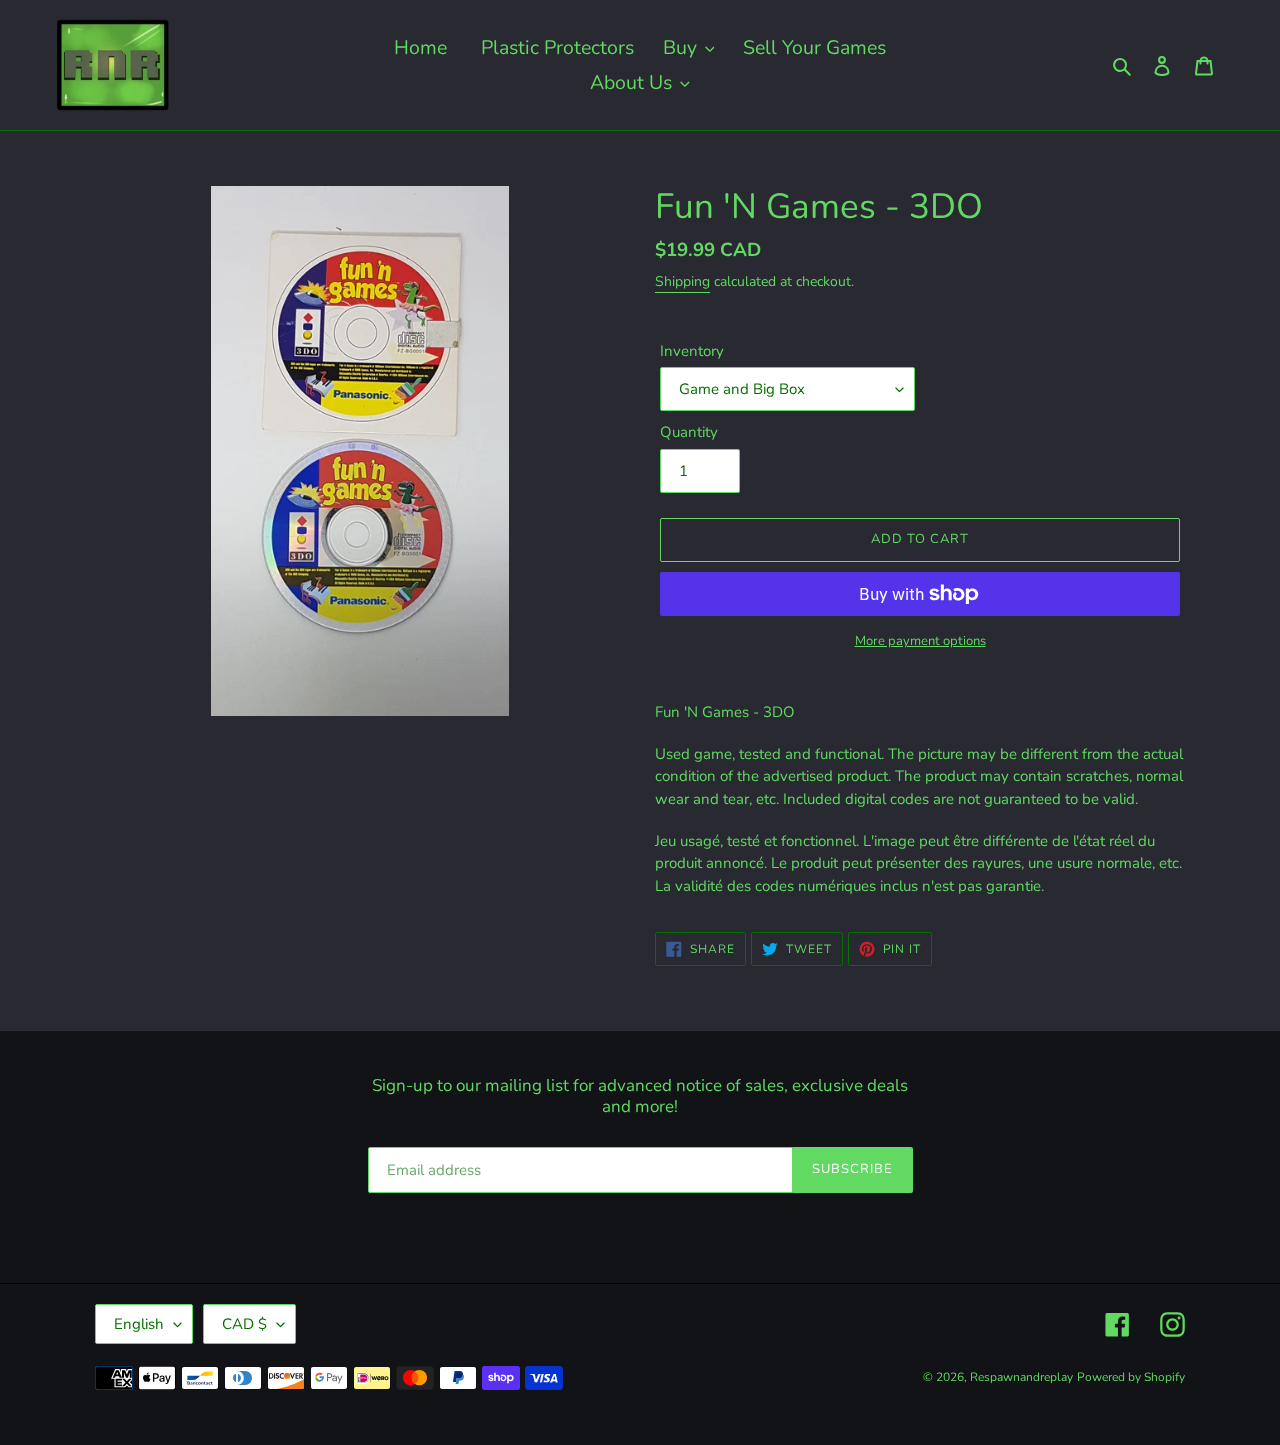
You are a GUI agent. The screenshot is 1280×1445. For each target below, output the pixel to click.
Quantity (689, 432)
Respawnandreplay (1021, 1377)
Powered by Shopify (1131, 1377)
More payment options (920, 641)
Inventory (692, 351)
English (139, 1324)
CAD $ (244, 1324)
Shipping (682, 281)
